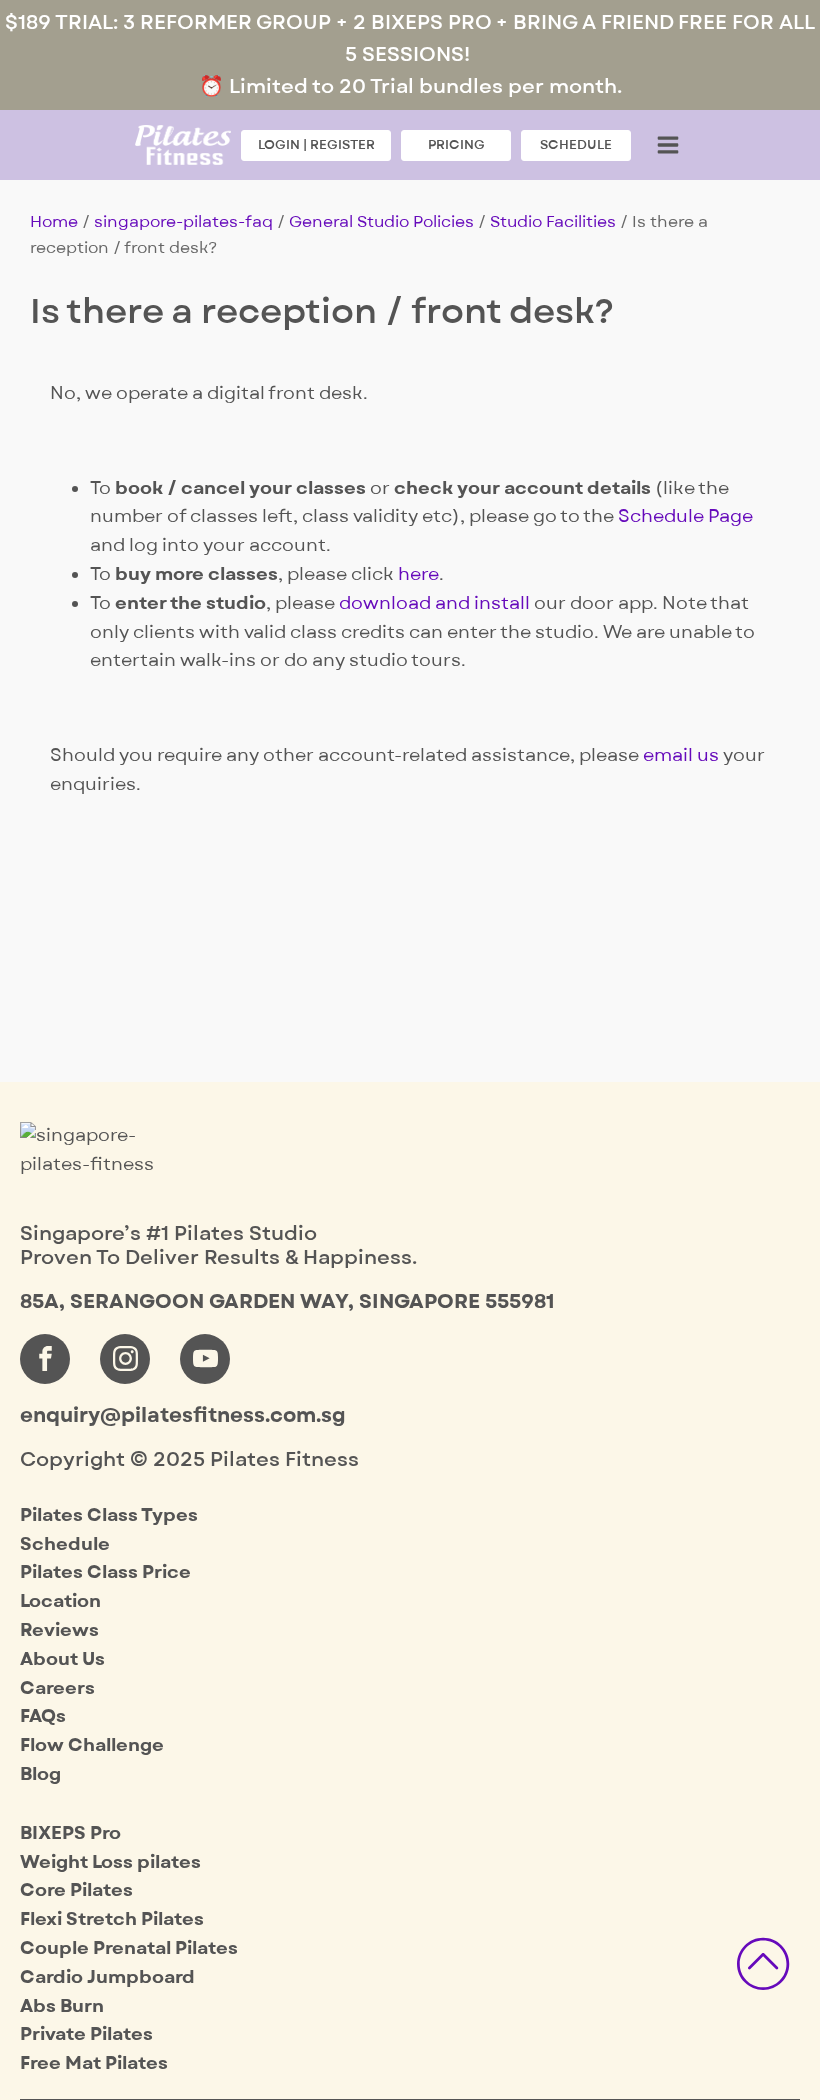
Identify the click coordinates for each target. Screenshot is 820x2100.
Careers (57, 1688)
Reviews (59, 1630)
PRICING (456, 144)
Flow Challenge (92, 1745)
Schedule (65, 1544)
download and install (434, 603)
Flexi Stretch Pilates (112, 1919)
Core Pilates (76, 1890)
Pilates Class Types (109, 1515)
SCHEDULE (576, 144)
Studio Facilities (553, 222)
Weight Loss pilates (110, 1862)
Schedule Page (685, 516)
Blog (40, 1774)
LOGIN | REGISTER (316, 144)
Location (60, 1601)
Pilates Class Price (105, 1572)
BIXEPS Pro (70, 1833)
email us (681, 755)
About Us (62, 1659)
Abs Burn (62, 2006)
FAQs (43, 1716)
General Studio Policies (381, 222)
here (418, 574)
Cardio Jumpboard (107, 1977)
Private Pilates (86, 2034)
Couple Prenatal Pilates (129, 1948)
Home (54, 222)
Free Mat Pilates (94, 2063)
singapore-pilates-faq (183, 222)
